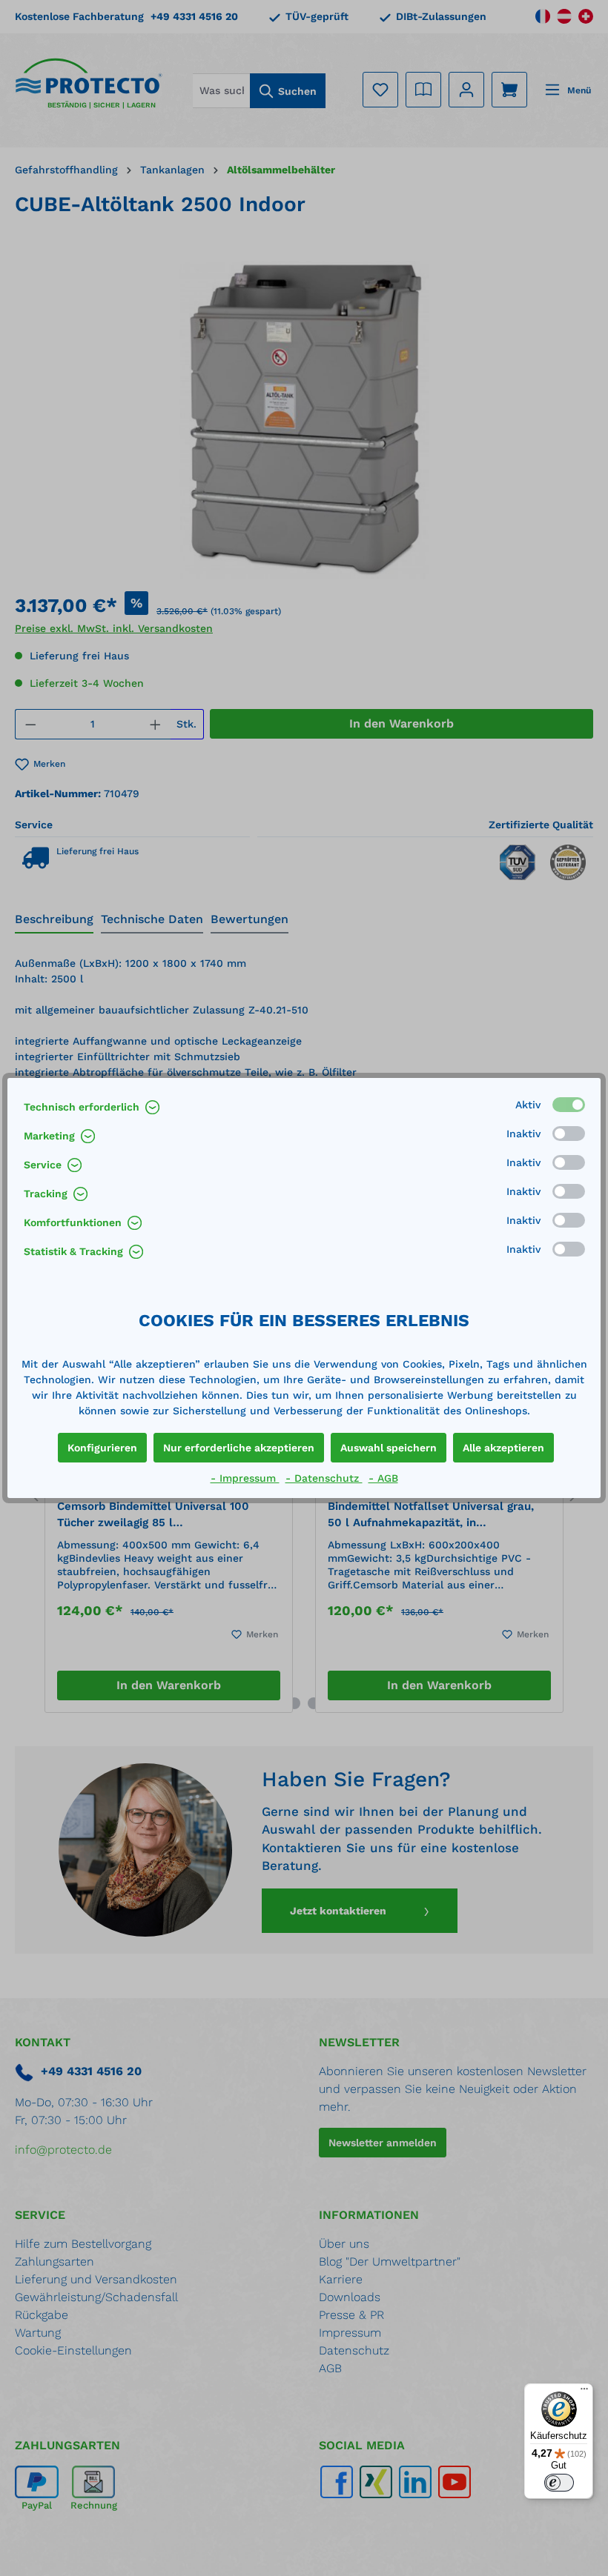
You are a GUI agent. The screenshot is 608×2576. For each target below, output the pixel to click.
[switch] (559, 2483)
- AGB (383, 1478)
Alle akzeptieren (503, 1448)
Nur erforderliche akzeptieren (239, 1448)
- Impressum (245, 1478)
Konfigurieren (102, 1448)
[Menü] (584, 2392)
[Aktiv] (569, 1105)
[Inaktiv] (569, 1134)
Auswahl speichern (389, 1448)
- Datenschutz (324, 1478)
